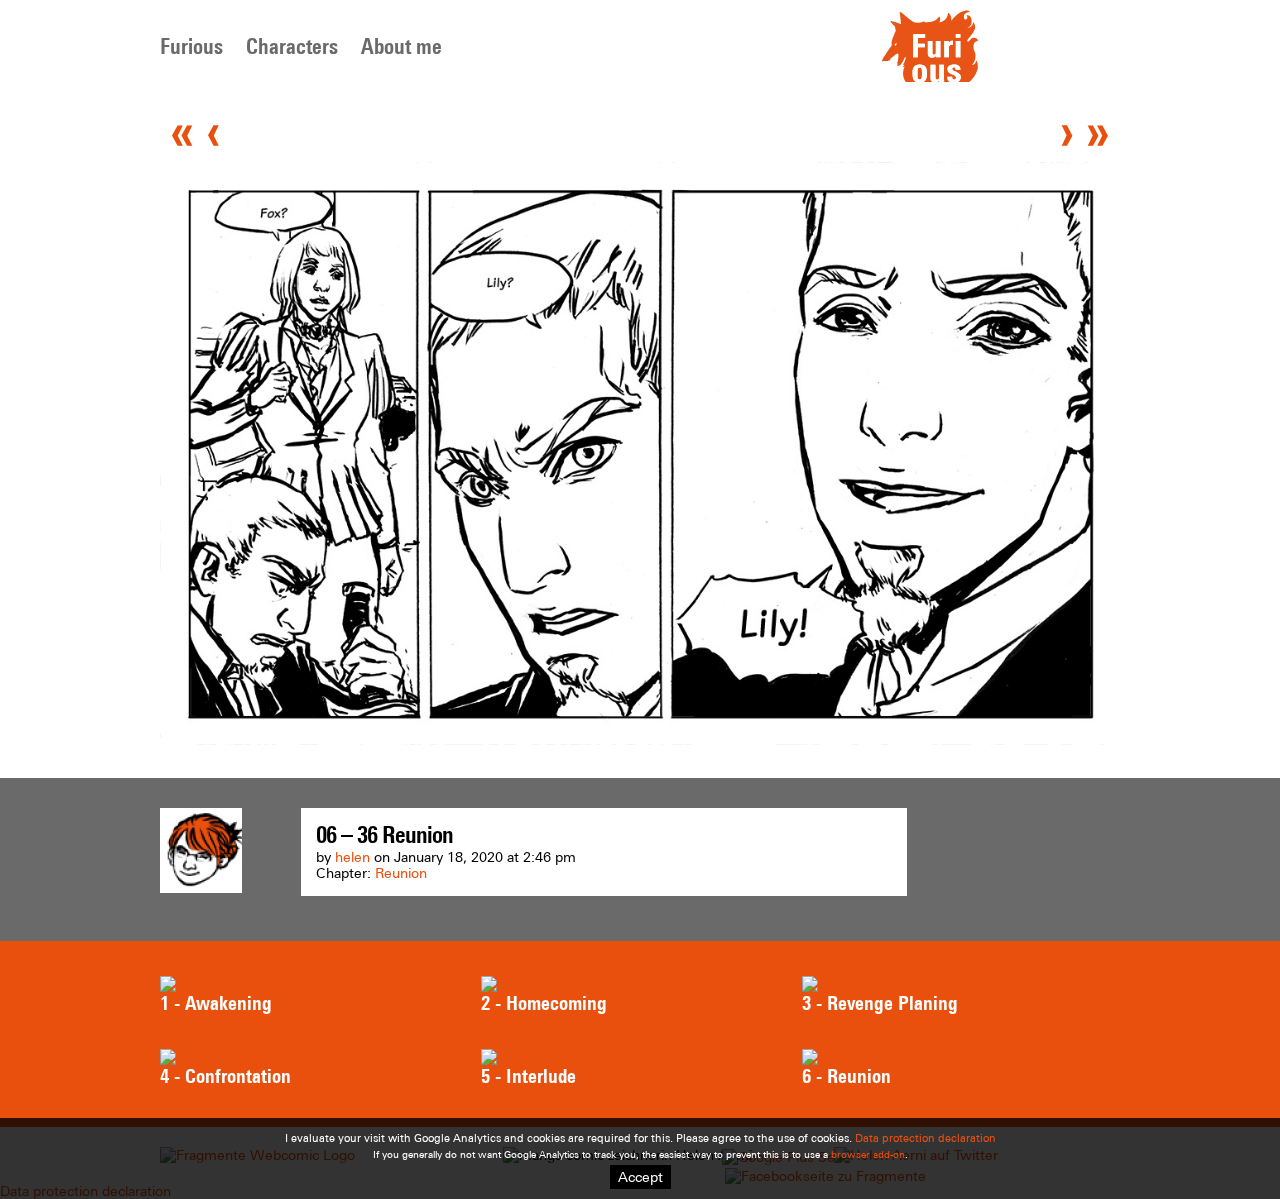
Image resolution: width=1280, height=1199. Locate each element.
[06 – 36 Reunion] (640, 740)
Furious (191, 46)
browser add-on (868, 1154)
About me (401, 46)
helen (352, 857)
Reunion (401, 873)
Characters (292, 46)
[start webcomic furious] (930, 77)
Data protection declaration (925, 1138)
